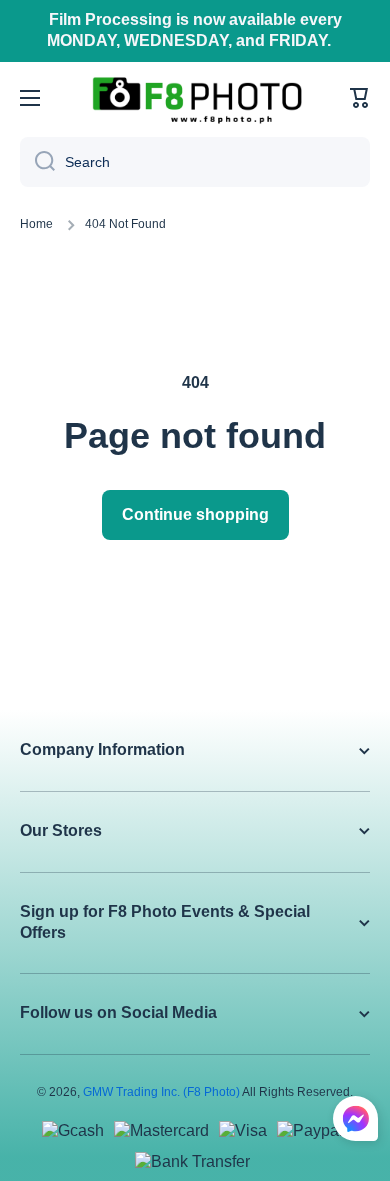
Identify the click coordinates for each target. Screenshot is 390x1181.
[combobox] (195, 162)
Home (36, 224)
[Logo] (197, 98)
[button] (360, 98)
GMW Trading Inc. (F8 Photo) (161, 1092)
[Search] (37, 162)
